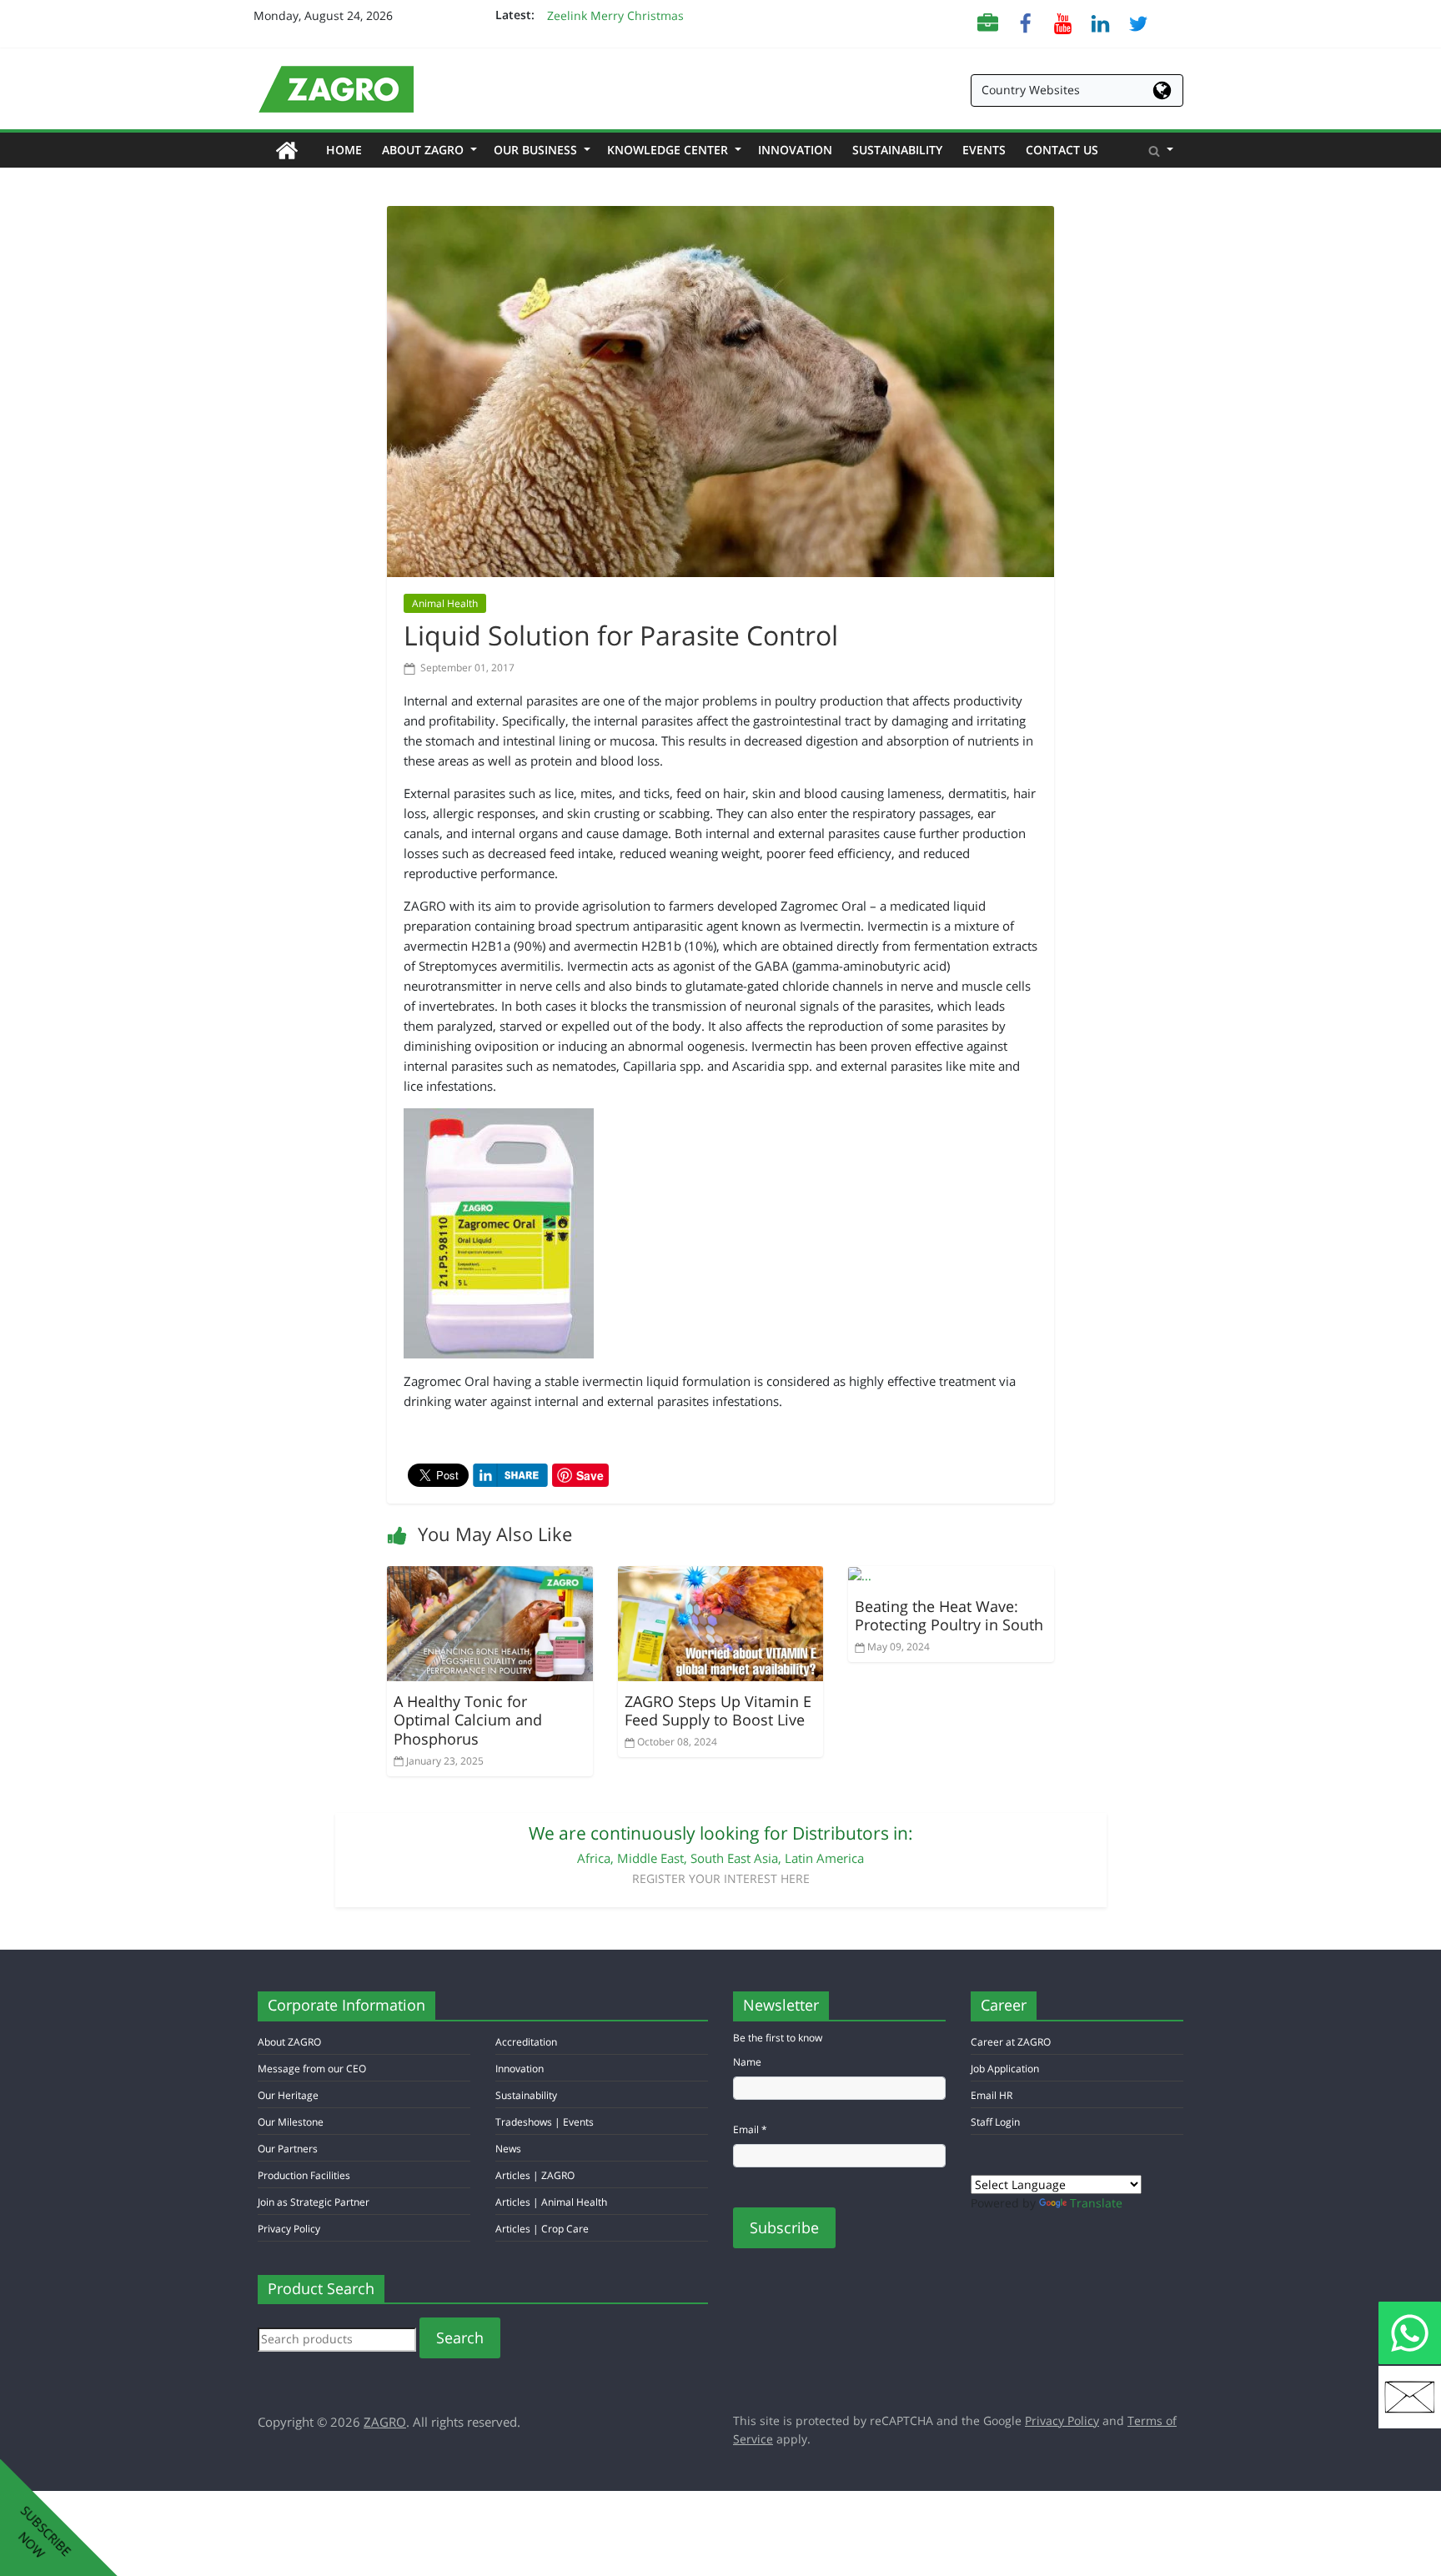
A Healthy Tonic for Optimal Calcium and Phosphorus (468, 1720)
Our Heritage (288, 2095)
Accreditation (526, 2042)
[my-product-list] (988, 22)
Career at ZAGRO (1011, 2042)
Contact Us (1062, 150)
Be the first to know (778, 2038)
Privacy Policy (289, 2229)
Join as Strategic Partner (314, 2202)
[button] (1161, 150)
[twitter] (1138, 22)
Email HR (992, 2095)
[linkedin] (1100, 22)
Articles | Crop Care (542, 2229)
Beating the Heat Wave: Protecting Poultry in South (949, 1616)
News (508, 2149)
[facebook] (1025, 22)
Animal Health (445, 603)
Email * (750, 2129)
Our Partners (288, 2149)
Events (984, 150)
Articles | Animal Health (551, 2202)
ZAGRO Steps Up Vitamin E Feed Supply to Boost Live (718, 1711)
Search (460, 2337)
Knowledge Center (673, 150)
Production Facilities (304, 2175)
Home (349, 149)
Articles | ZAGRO (535, 2175)
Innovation (795, 150)
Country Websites (1031, 90)
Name (747, 2062)
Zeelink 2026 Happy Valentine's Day (646, 9)
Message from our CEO (312, 2069)
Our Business (540, 150)
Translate (1096, 2203)
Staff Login (995, 2122)
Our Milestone (291, 2122)
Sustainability (897, 150)
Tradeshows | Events (545, 2122)
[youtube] (1063, 22)
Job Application (1005, 2069)
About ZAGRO (428, 150)
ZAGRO (385, 2422)
